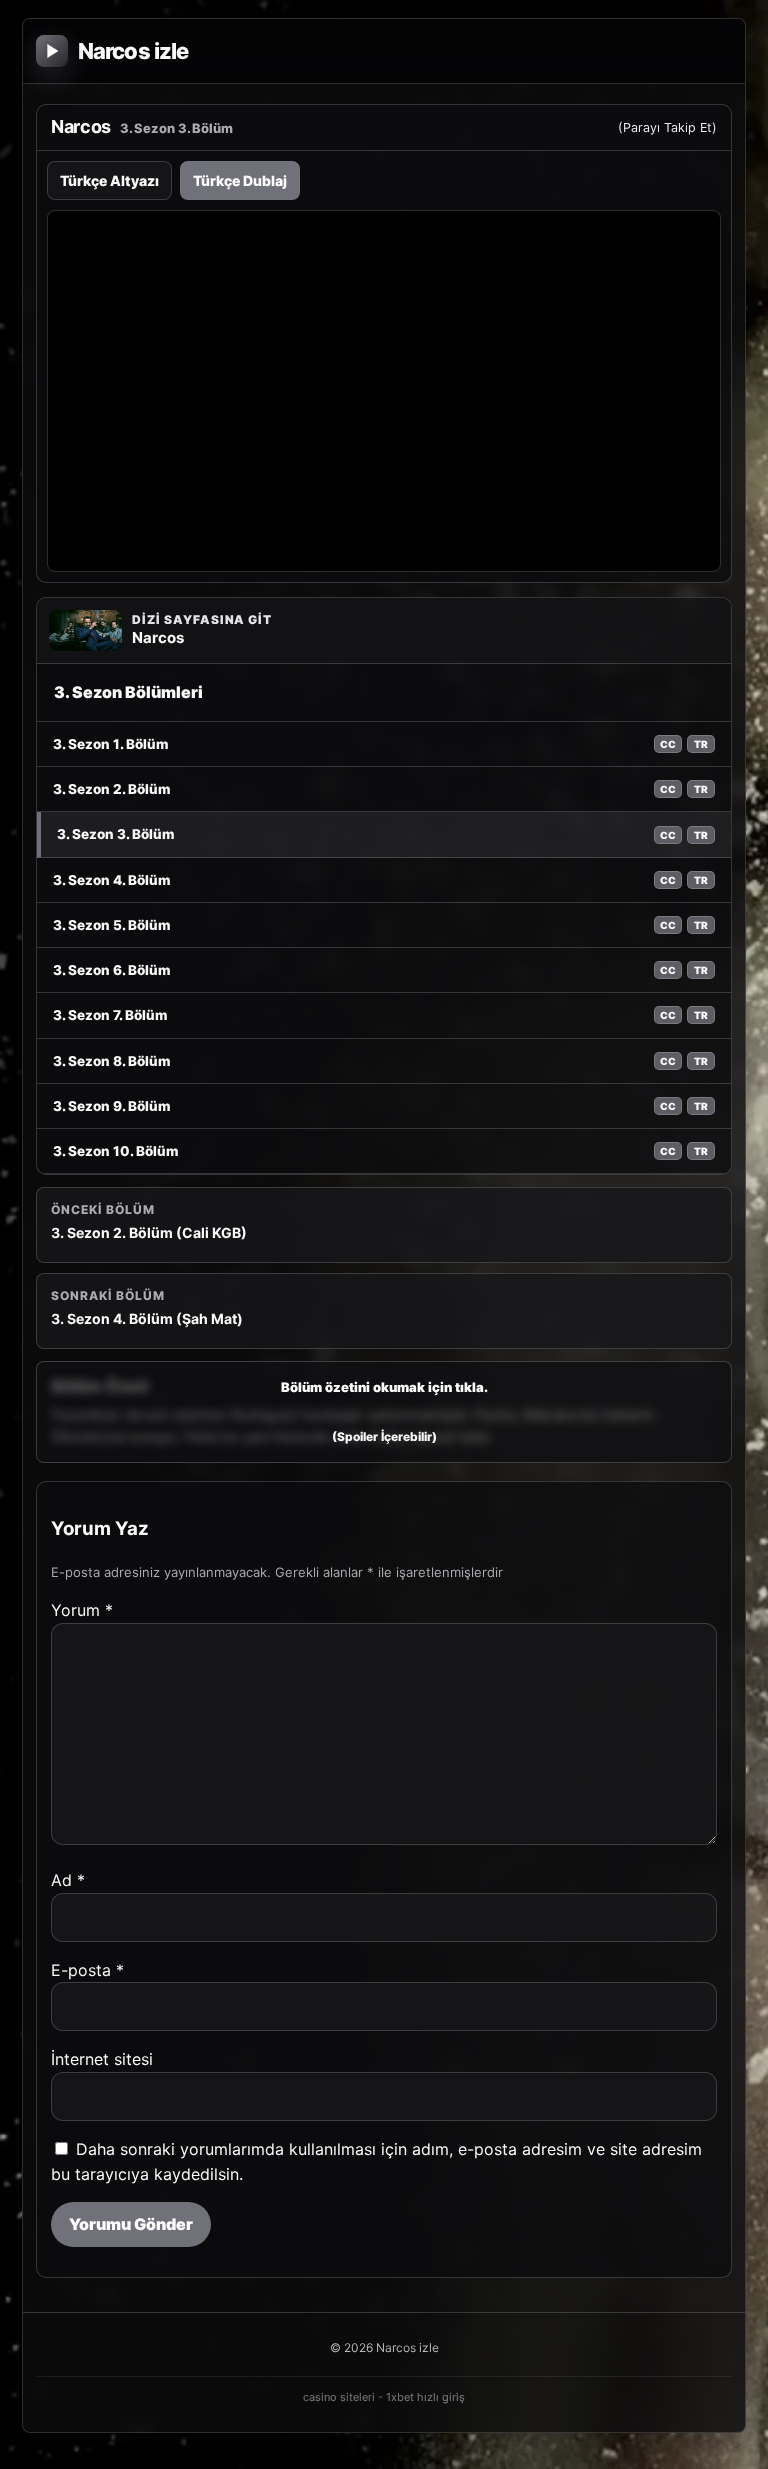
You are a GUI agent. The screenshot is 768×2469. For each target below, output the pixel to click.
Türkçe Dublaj (240, 180)
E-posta (87, 1970)
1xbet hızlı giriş (425, 2397)
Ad (68, 1880)
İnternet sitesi (102, 2059)
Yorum (82, 1610)
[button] (384, 1411)
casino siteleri (339, 2397)
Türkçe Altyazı (109, 180)
